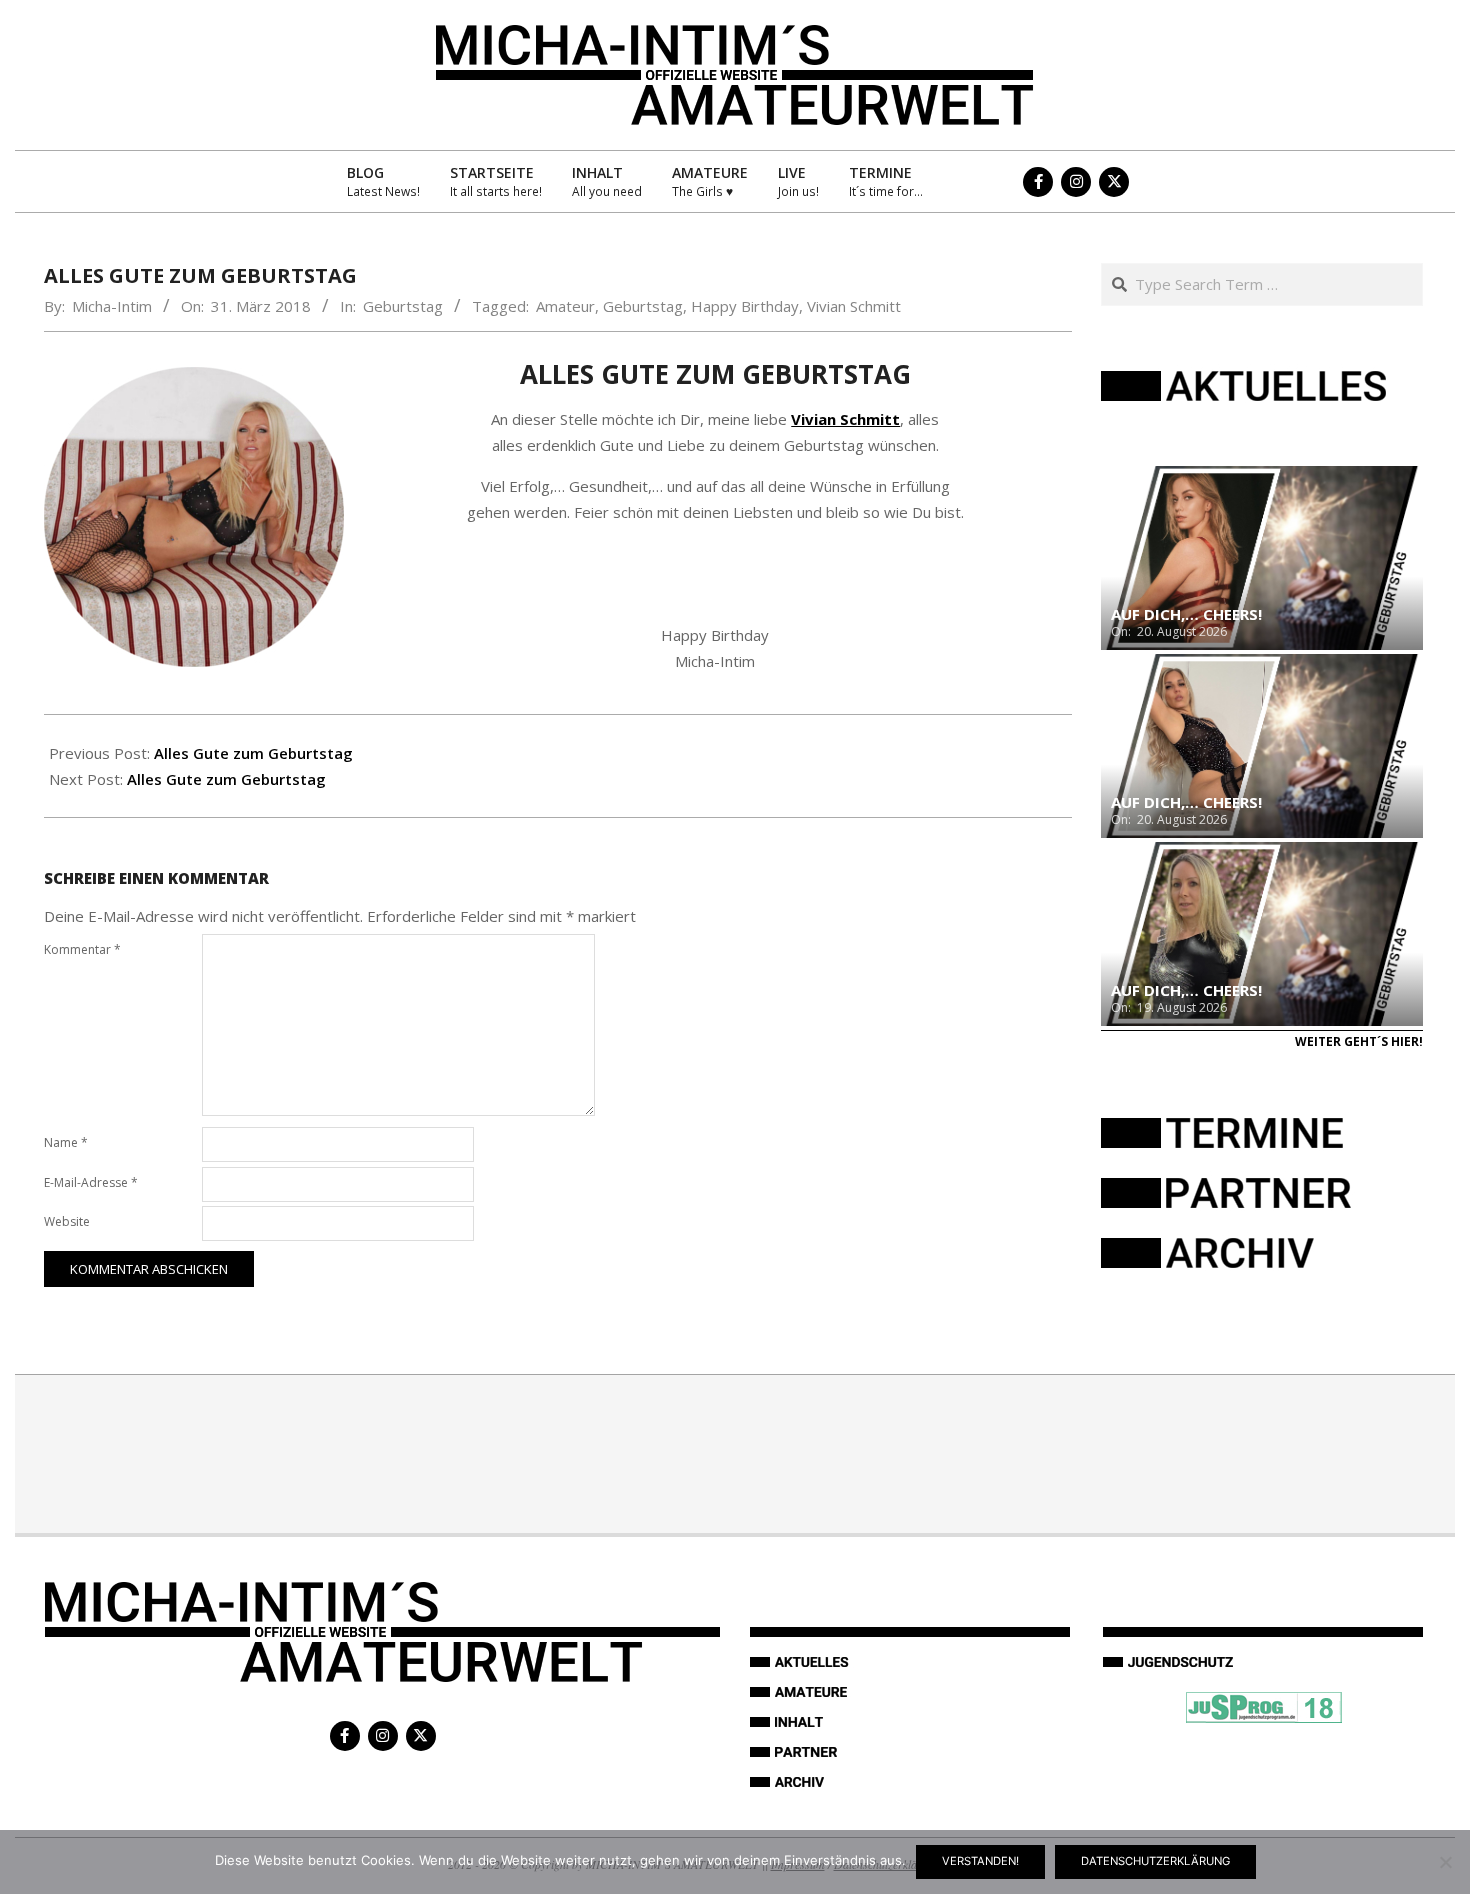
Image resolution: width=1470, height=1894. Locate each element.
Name (66, 1142)
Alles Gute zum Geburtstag (253, 753)
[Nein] (1445, 1862)
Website (67, 1221)
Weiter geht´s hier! (1359, 1041)
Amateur (565, 306)
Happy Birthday (745, 306)
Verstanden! (980, 1861)
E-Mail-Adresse (91, 1182)
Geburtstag (403, 306)
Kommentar (82, 949)
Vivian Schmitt (854, 306)
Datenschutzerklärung (1155, 1861)
